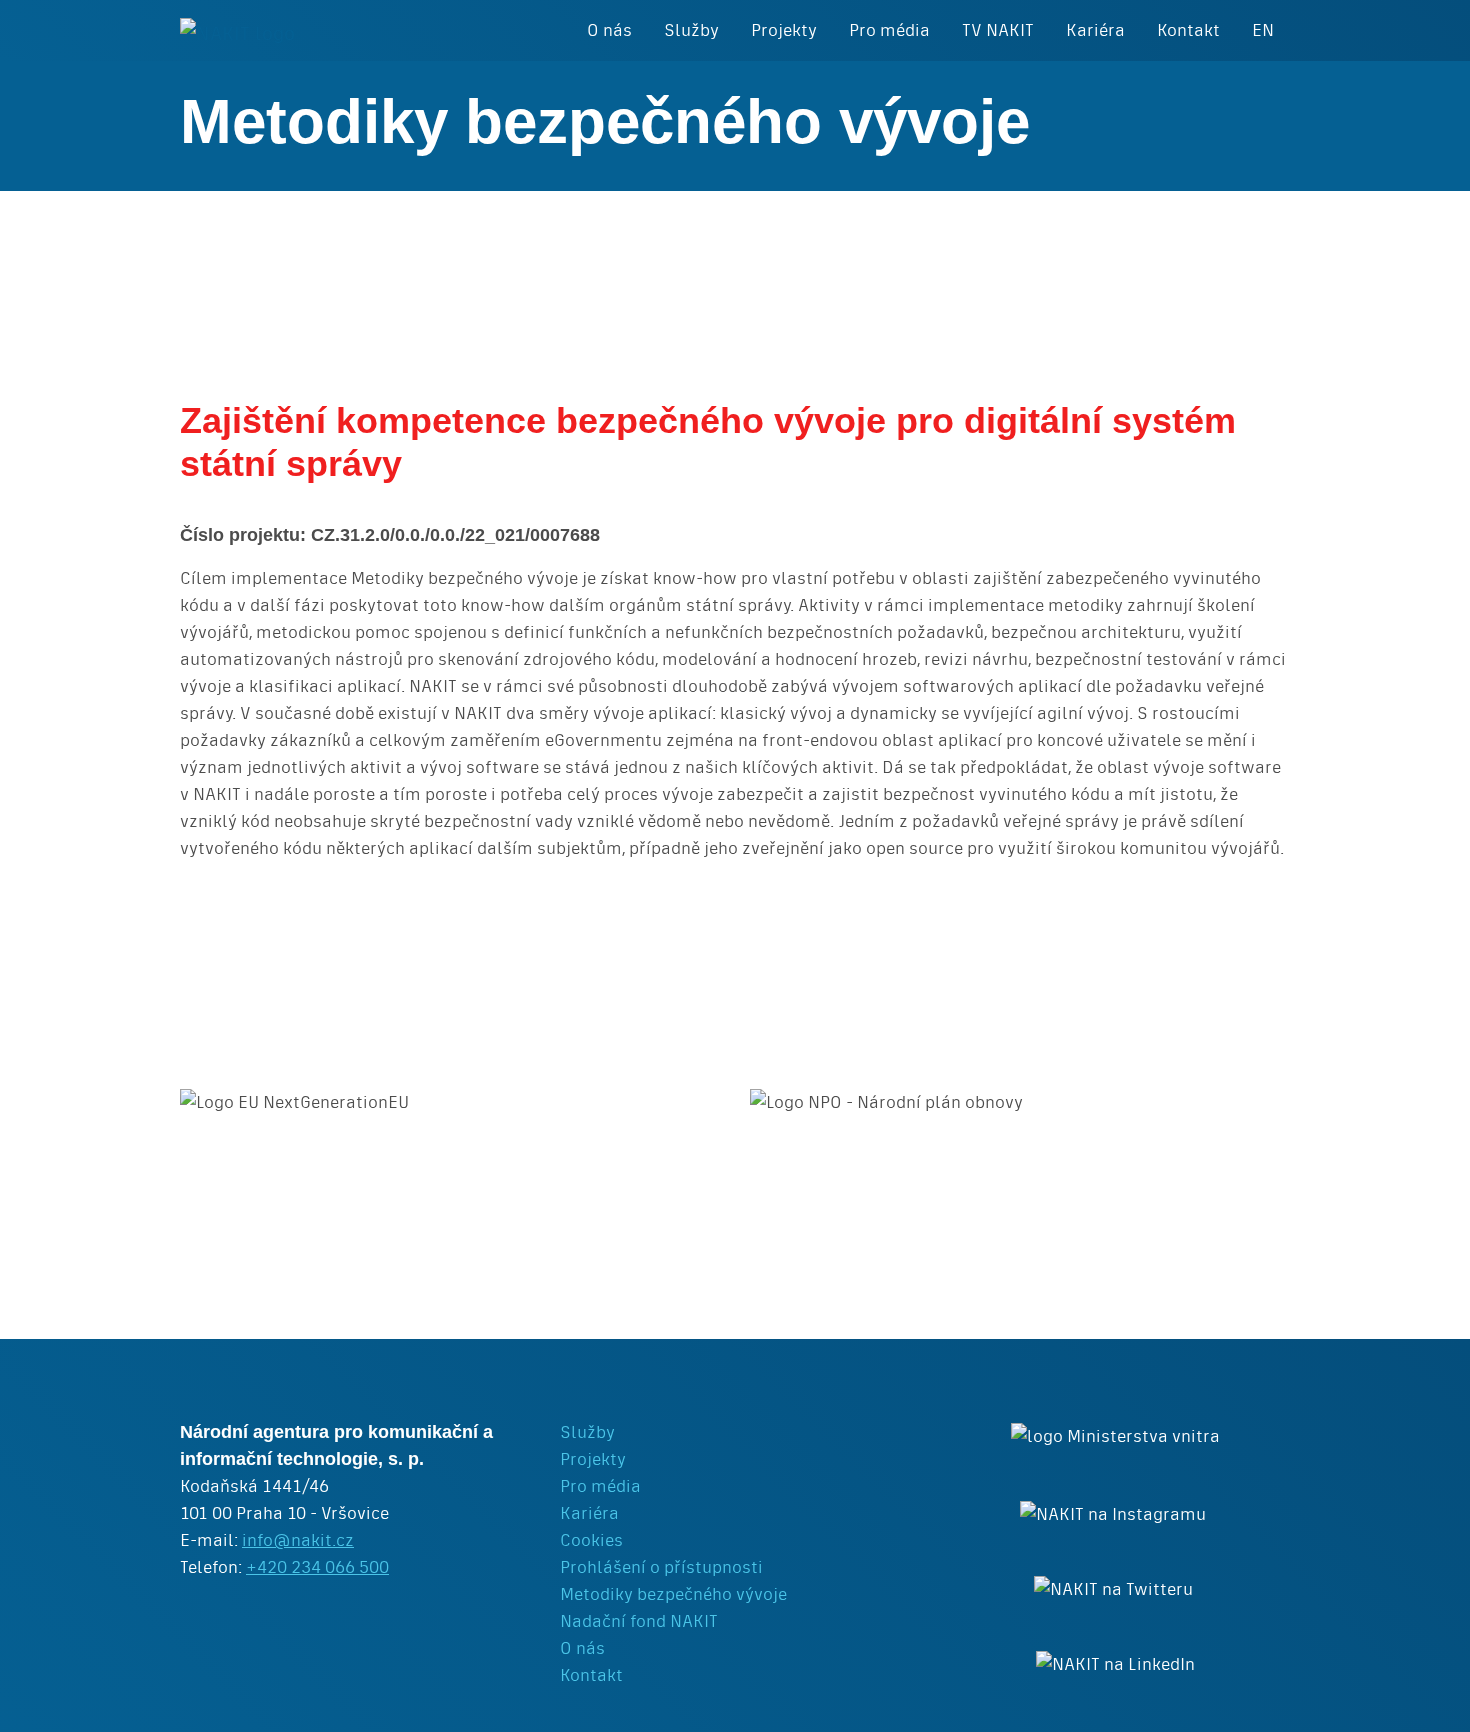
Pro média (889, 30)
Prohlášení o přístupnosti (661, 1567)
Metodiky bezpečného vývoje (673, 1594)
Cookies (591, 1540)
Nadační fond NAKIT (639, 1621)
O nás (609, 30)
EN (1263, 30)
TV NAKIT (998, 30)
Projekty (784, 30)
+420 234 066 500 (317, 1567)
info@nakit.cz (298, 1540)
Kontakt (1188, 30)
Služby (691, 30)
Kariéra (1095, 30)
